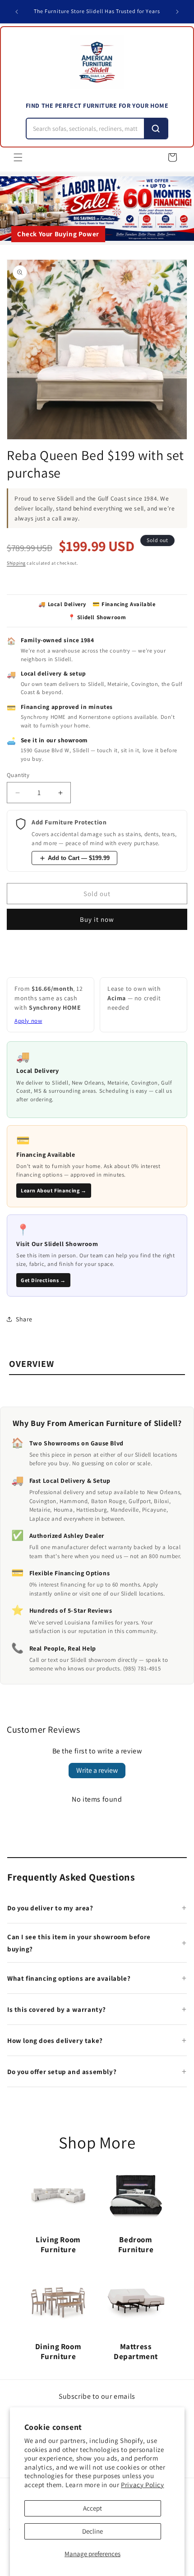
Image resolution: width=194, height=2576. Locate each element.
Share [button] (24, 1319)
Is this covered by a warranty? (57, 2009)
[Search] (156, 129)
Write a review (97, 1770)
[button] (18, 157)
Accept (92, 2508)
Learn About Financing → (54, 1190)
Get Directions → (43, 1280)
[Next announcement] (177, 12)
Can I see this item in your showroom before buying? (79, 1943)
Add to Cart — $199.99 (79, 858)
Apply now (28, 1021)
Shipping (16, 563)
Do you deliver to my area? (50, 1908)
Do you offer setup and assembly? (62, 2072)
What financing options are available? (69, 1978)
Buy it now (97, 919)
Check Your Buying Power (58, 234)
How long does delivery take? (55, 2040)
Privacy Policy (142, 2485)
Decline (92, 2531)
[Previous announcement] (17, 12)
